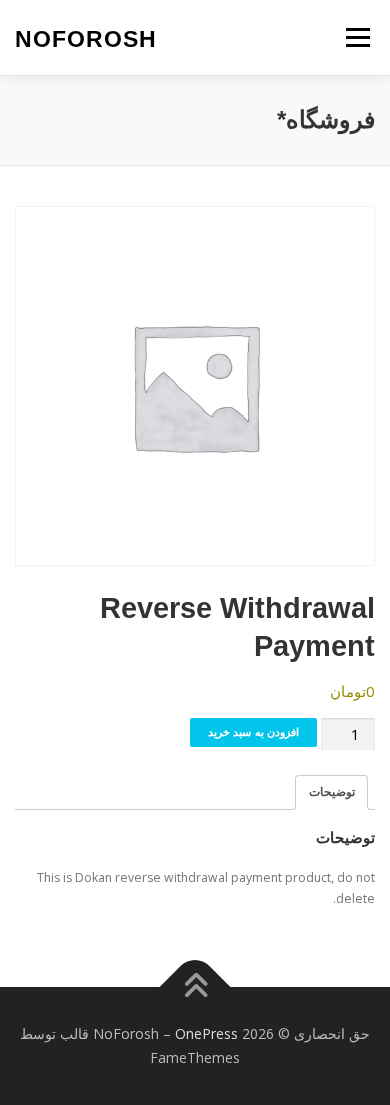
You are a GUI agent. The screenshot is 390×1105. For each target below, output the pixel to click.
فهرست (357, 37)
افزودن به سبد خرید (254, 731)
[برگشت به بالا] (195, 987)
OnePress (206, 1033)
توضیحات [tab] (332, 791)
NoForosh (86, 39)
